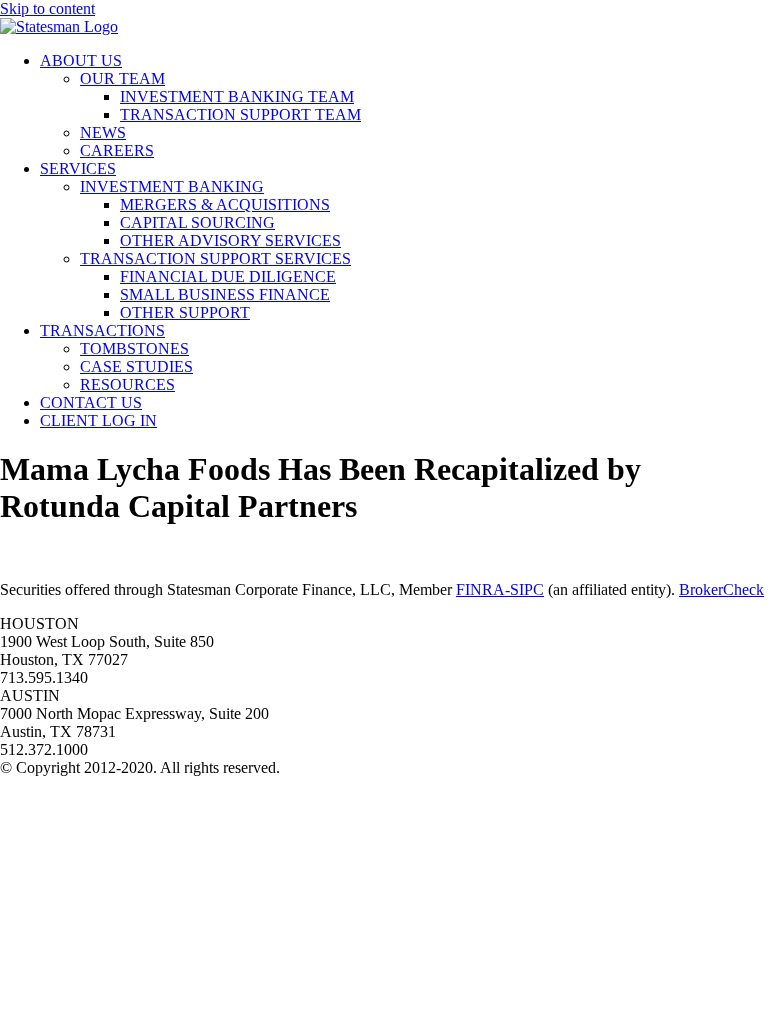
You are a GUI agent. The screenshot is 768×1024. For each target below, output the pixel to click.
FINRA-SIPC (500, 589)
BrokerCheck (721, 589)
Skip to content (47, 8)
